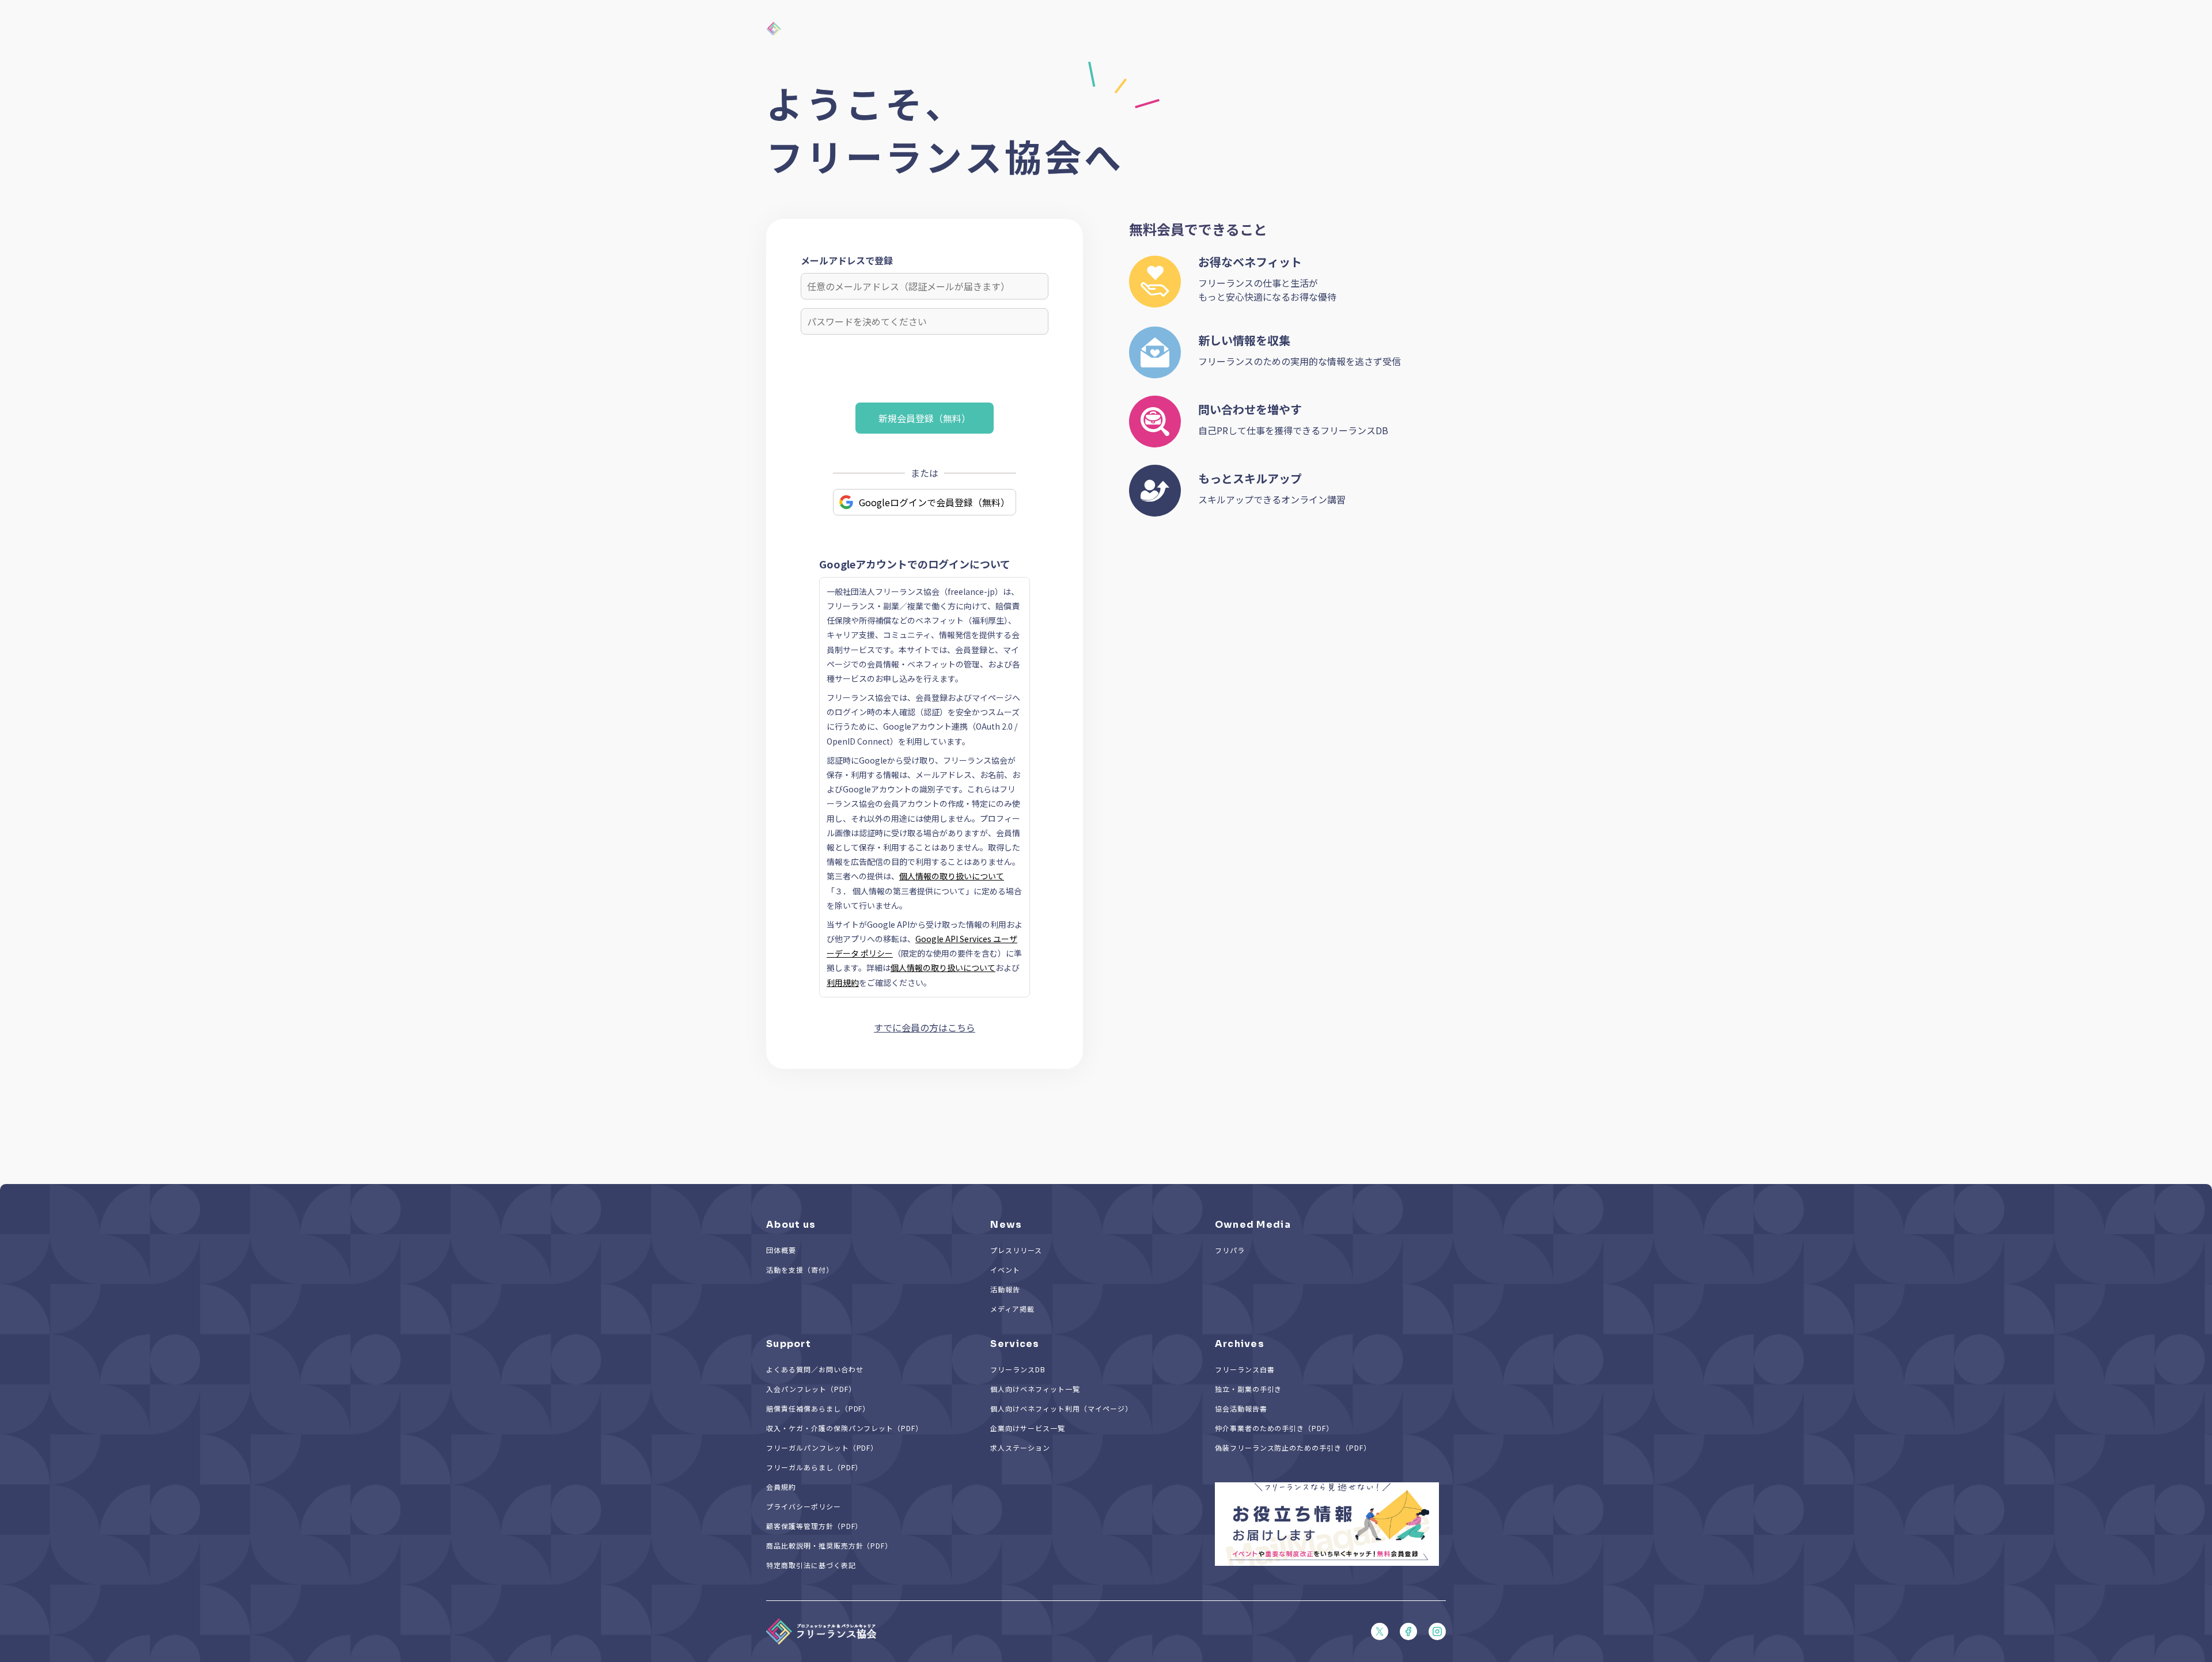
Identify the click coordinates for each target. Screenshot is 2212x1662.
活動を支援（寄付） (800, 1270)
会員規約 (781, 1487)
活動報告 (1005, 1289)
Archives (1240, 1344)
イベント (1005, 1270)
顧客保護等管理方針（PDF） (814, 1526)
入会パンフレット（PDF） (811, 1389)
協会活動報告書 (1241, 1408)
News (1006, 1225)
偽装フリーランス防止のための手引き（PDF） (1293, 1447)
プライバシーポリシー (804, 1506)
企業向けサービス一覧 (1028, 1428)
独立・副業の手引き (1249, 1389)
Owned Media (1253, 1225)
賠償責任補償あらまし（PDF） (818, 1408)
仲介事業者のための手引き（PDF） (1274, 1428)
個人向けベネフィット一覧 (1035, 1389)
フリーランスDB (1018, 1369)
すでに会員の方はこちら (925, 1027)
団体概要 (781, 1250)
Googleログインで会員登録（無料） (934, 502)
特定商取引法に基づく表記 (811, 1565)
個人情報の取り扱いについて (952, 876)
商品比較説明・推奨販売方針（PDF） (829, 1545)
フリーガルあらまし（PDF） (814, 1467)
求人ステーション (1020, 1447)
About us (791, 1225)
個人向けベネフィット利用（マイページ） (1061, 1408)
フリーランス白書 (1245, 1369)
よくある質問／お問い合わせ (815, 1369)
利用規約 (843, 982)
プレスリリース (1016, 1250)
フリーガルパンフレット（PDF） (822, 1447)
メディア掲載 (1012, 1309)
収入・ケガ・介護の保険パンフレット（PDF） (844, 1428)
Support (789, 1344)
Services (1015, 1344)
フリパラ (1230, 1250)
